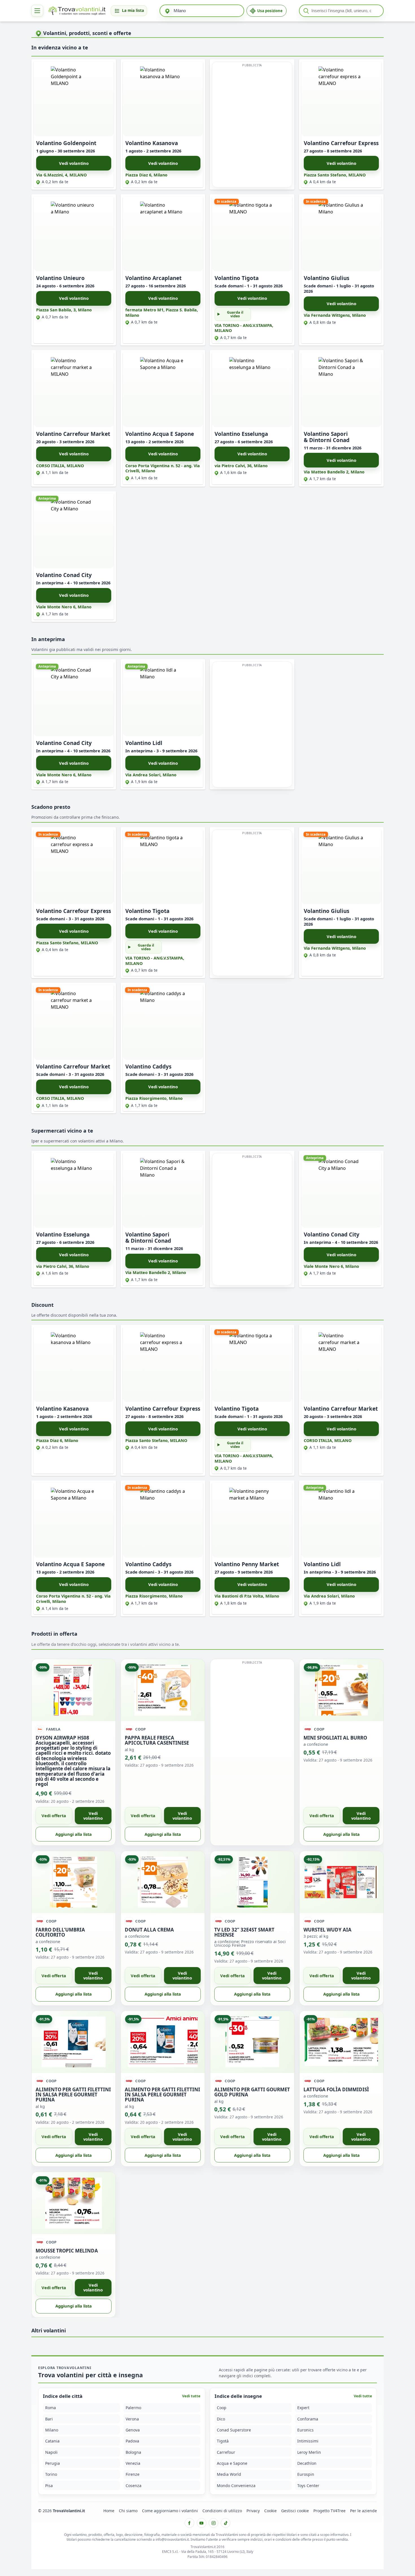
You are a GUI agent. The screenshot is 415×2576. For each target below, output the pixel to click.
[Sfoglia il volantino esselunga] (252, 390)
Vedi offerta (54, 1815)
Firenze (133, 2475)
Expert (303, 2408)
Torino (51, 2475)
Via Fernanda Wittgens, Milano (335, 315)
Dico (221, 2419)
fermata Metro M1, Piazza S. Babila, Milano (162, 313)
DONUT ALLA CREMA (149, 1929)
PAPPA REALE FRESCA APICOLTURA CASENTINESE (157, 1740)
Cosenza (134, 2486)
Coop (222, 2408)
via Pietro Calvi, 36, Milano (241, 466)
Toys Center (308, 2486)
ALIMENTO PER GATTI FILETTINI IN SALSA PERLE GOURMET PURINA (73, 2094)
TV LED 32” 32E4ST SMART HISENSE (244, 1932)
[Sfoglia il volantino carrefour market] (74, 390)
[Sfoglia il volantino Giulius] (341, 234)
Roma (51, 2408)
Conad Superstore (234, 2430)
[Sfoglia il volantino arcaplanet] (163, 234)
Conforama (308, 2419)
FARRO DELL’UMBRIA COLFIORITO (60, 1932)
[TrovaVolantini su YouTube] (202, 2523)
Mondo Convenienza (236, 2486)
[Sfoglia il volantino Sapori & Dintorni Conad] (341, 390)
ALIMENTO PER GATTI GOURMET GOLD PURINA (252, 2092)
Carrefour (226, 2452)
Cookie (270, 2511)
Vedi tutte (191, 2396)
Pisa (49, 2486)
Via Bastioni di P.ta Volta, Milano (247, 1596)
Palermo (133, 2408)
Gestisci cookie (295, 2511)
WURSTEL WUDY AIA (327, 1929)
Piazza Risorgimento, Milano (154, 1098)
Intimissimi (308, 2441)
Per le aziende (363, 2511)
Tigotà (223, 2441)
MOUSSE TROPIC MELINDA (67, 2250)
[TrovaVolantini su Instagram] (213, 2523)
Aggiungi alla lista (74, 1834)
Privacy (253, 2511)
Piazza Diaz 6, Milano (146, 175)
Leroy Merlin (309, 2452)
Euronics (305, 2430)
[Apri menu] (37, 11)
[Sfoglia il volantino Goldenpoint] (74, 99)
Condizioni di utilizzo (222, 2511)
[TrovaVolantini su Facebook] (189, 2523)
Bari (49, 2419)
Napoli (51, 2452)
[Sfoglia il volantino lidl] (163, 699)
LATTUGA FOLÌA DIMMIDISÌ (336, 2089)
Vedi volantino (74, 163)
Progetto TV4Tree (329, 2511)
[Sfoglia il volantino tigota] (252, 234)
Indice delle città (63, 2396)
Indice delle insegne (238, 2396)
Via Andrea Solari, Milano (151, 775)
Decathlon (307, 2464)
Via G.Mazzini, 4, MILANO (61, 175)
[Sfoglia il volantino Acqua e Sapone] (163, 390)
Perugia (53, 2464)
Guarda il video (235, 314)
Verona (132, 2419)
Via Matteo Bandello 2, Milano (334, 472)
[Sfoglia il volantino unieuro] (74, 234)
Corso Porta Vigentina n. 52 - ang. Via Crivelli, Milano (163, 468)
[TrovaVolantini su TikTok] (226, 2523)
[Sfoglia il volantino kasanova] (163, 99)
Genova (133, 2430)
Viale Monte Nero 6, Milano (64, 607)
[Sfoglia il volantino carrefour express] (341, 99)
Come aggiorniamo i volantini (170, 2511)
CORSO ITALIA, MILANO (60, 466)
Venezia (133, 2464)
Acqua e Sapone (232, 2464)
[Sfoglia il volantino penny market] (252, 1520)
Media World (229, 2475)
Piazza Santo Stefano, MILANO (335, 175)
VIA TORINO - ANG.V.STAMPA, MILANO (244, 328)
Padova (132, 2441)
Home (109, 2511)
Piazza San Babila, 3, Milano (64, 310)
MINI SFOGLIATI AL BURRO (335, 1737)
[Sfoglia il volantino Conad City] (74, 531)
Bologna (133, 2452)
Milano (52, 2430)
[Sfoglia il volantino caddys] (163, 1022)
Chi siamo (128, 2511)
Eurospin (306, 2475)
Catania (52, 2441)
